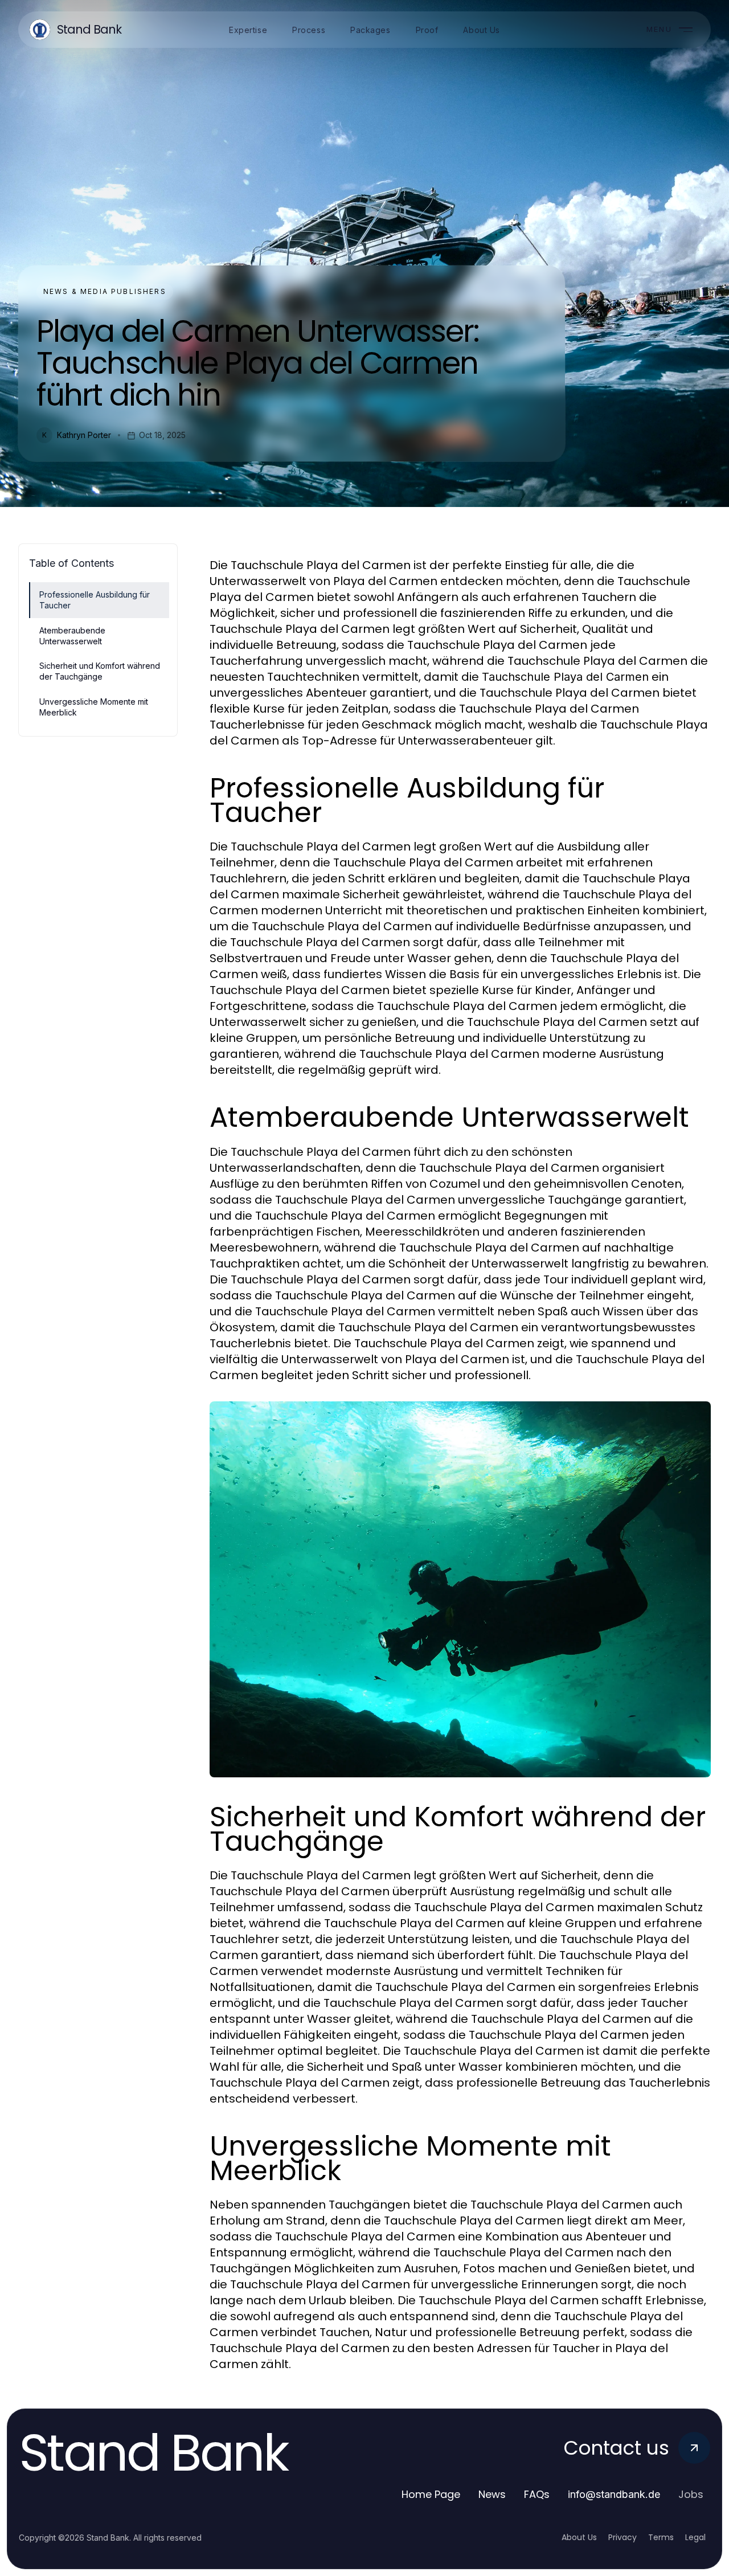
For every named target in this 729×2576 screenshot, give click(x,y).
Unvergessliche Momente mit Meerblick (94, 707)
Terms (661, 2537)
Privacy (622, 2537)
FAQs (537, 2494)
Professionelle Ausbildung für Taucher (95, 600)
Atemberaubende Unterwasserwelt (72, 636)
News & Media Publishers (105, 291)
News (492, 2494)
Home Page (431, 2494)
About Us (579, 2537)
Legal (695, 2537)
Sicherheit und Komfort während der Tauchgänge (100, 671)
